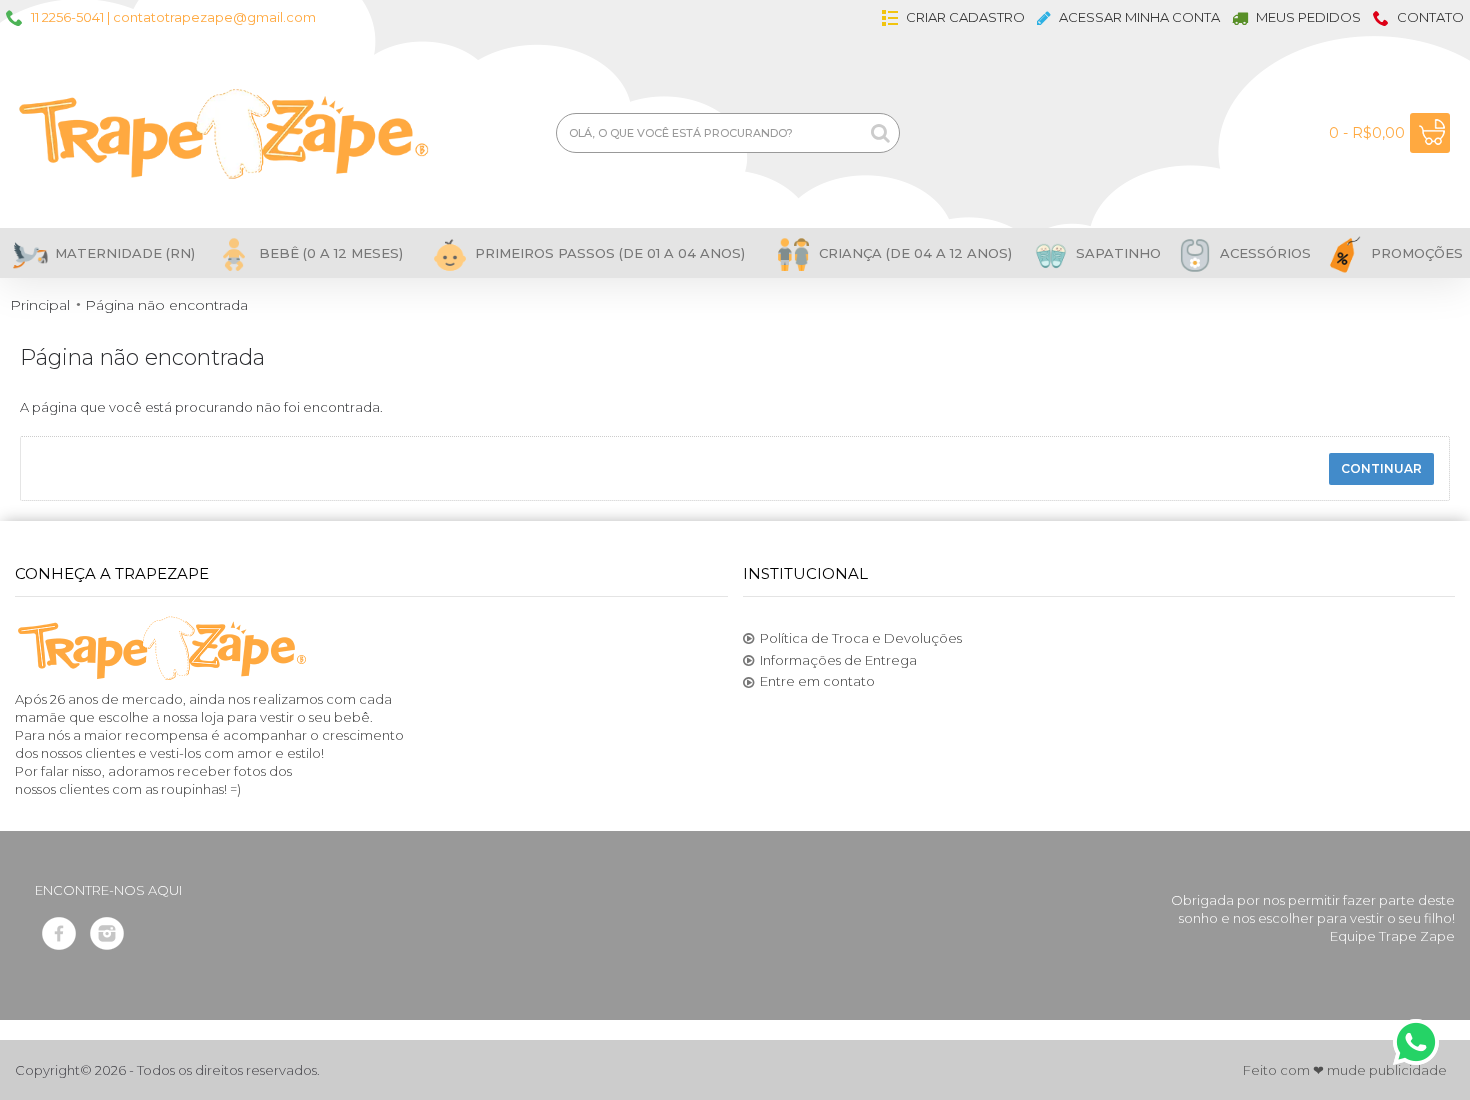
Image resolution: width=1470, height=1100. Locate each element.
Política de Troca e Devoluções (861, 638)
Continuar (1381, 468)
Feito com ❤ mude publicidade (1345, 1070)
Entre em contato (817, 681)
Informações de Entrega (838, 660)
